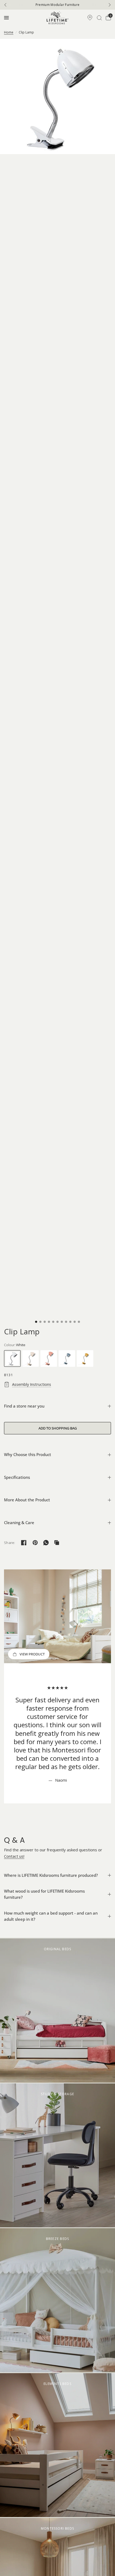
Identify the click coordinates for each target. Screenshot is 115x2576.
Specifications (17, 1477)
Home (9, 32)
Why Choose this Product (28, 1454)
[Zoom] (57, 96)
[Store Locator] (90, 18)
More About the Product (27, 1500)
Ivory (30, 1358)
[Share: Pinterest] (35, 1543)
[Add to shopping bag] (57, 1428)
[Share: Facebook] (24, 1543)
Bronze (85, 1358)
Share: (10, 1543)
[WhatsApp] (46, 1543)
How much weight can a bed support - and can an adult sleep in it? (51, 1916)
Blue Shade (67, 1358)
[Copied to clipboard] (57, 1543)
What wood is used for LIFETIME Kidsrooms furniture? (44, 1894)
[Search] (99, 18)
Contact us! (14, 1856)
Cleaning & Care (19, 1522)
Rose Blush (49, 1358)
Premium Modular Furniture (58, 5)
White (12, 1358)
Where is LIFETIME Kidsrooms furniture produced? (51, 1875)
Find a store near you (24, 1406)
